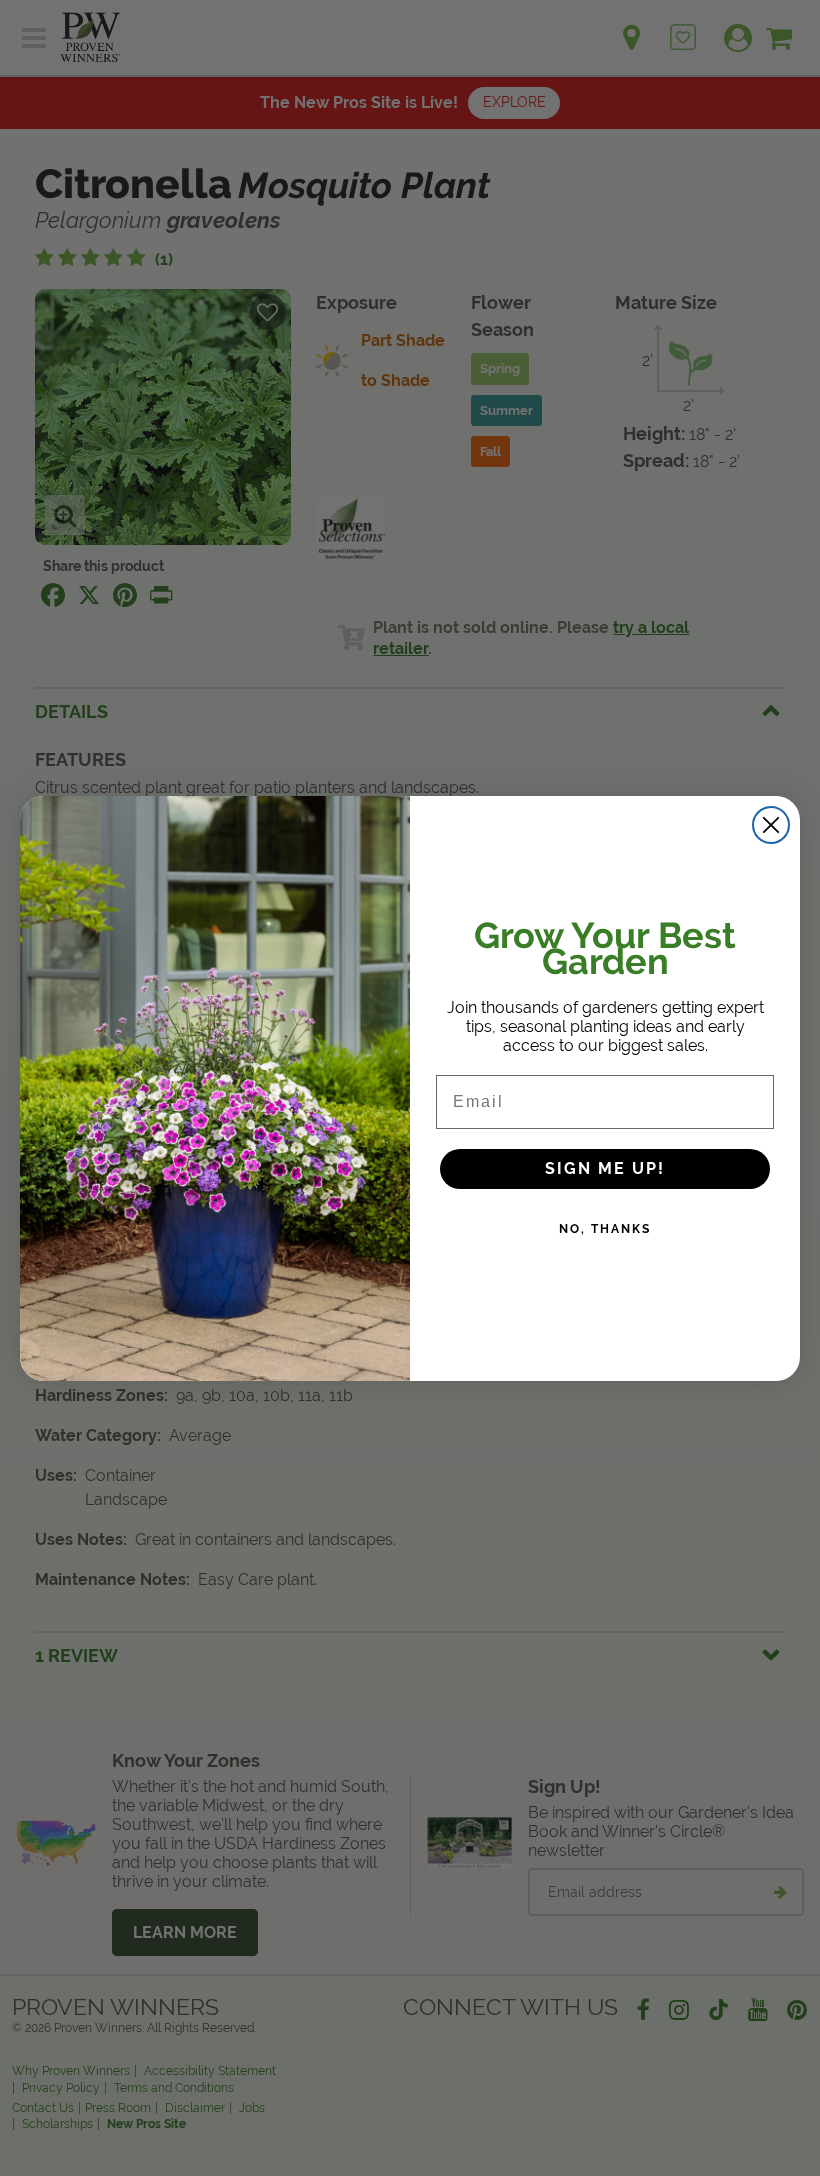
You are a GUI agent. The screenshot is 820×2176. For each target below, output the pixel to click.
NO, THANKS (605, 1229)
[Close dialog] (771, 825)
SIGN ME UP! (605, 1168)
